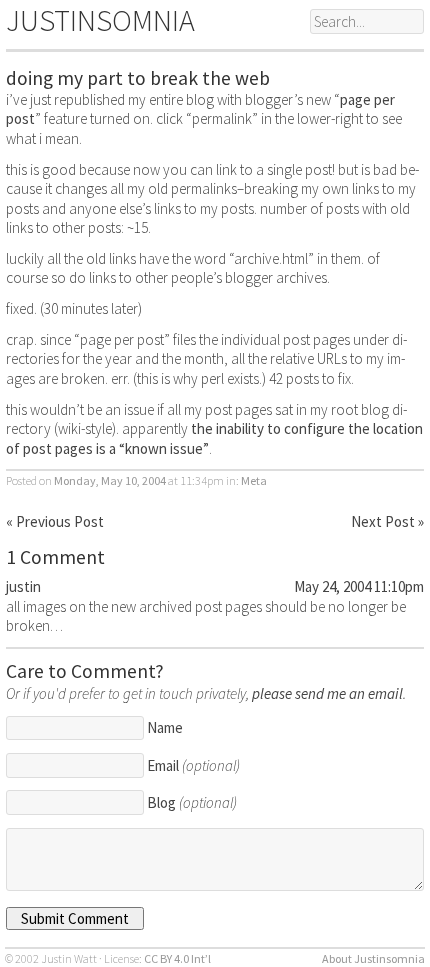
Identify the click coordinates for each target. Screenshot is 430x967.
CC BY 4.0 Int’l (177, 958)
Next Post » (387, 521)
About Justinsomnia (373, 958)
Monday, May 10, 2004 (110, 480)
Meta (254, 480)
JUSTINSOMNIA (100, 20)
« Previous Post (55, 521)
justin (23, 586)
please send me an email (327, 693)
